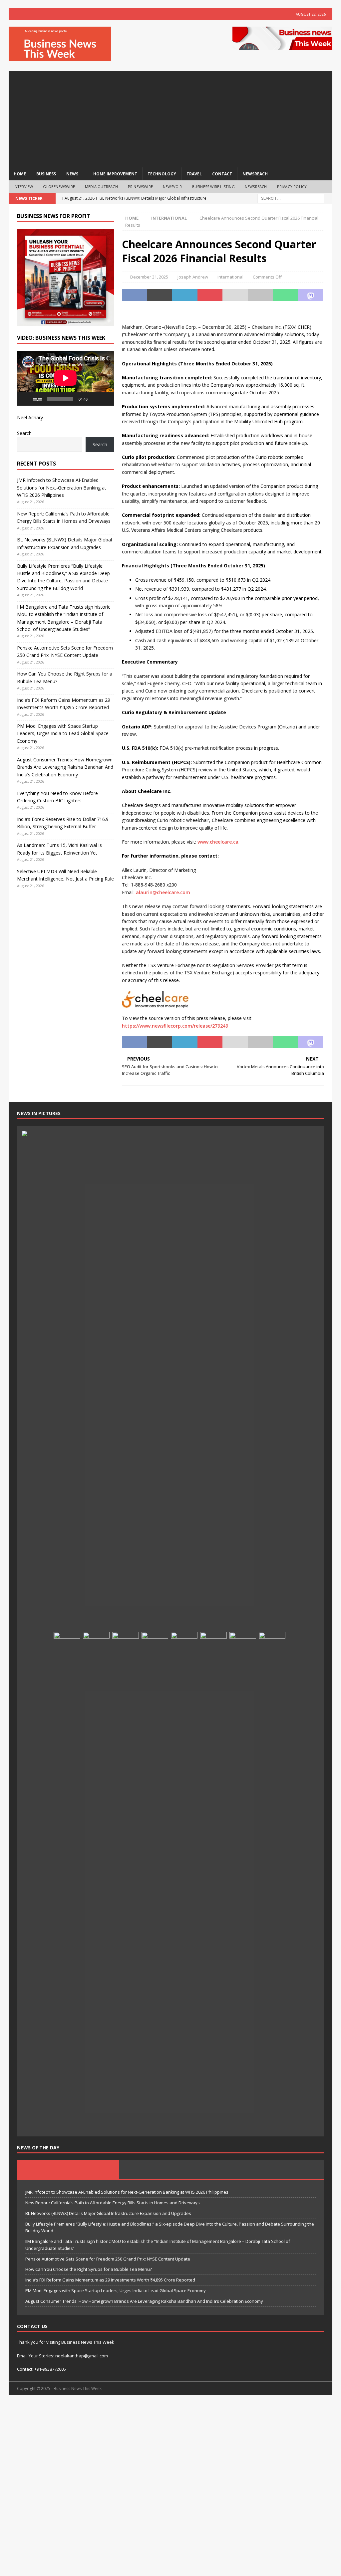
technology (162, 174)
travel (194, 174)
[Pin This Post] (210, 295)
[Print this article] (260, 295)
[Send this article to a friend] (235, 295)
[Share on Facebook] (135, 295)
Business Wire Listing (213, 187)
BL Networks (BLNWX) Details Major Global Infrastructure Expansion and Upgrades (108, 2213)
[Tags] (170, 2170)
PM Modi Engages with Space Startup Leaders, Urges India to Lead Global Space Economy (63, 733)
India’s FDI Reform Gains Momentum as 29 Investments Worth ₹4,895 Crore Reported (110, 2280)
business (46, 174)
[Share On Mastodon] (311, 295)
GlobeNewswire (59, 187)
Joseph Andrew (193, 277)
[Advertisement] (171, 117)
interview (23, 187)
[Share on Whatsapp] (285, 295)
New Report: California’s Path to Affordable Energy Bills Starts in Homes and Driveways (113, 2203)
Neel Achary (30, 417)
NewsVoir (172, 187)
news (72, 174)
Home (20, 174)
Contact (222, 174)
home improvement (115, 174)
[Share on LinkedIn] (185, 295)
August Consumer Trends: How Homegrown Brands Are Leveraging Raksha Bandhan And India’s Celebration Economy (65, 767)
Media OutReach (101, 187)
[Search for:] (291, 198)
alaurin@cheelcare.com (163, 892)
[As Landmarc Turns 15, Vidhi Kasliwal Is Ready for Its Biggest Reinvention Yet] (96, 1882)
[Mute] (95, 399)
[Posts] (68, 2170)
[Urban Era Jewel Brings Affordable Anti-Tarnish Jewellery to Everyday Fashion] (243, 1882)
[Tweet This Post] (160, 295)
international (230, 277)
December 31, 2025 (149, 277)
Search (24, 433)
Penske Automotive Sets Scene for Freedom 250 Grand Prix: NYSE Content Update (108, 2259)
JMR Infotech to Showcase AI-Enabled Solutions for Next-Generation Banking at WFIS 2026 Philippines (62, 488)
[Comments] (273, 2170)
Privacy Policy (292, 187)
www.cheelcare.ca (218, 842)
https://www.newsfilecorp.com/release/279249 (175, 1026)
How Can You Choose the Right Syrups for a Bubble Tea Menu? (89, 2269)
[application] (66, 378)
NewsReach (255, 174)
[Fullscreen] (106, 399)
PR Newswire (140, 187)
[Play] (26, 399)
